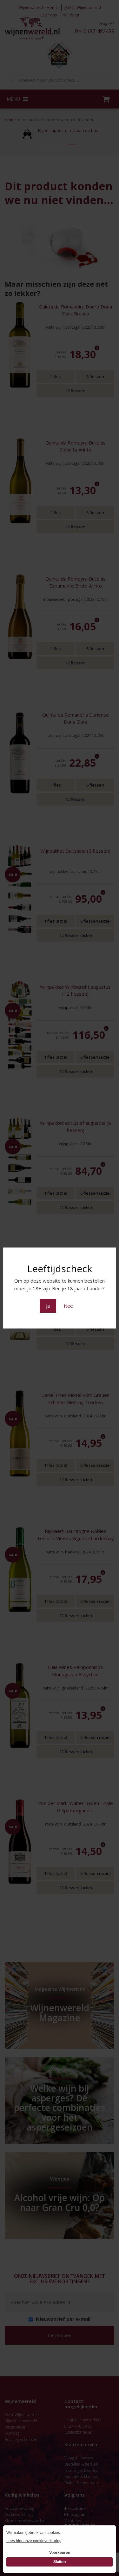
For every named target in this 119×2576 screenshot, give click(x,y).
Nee (68, 1306)
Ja (48, 1306)
